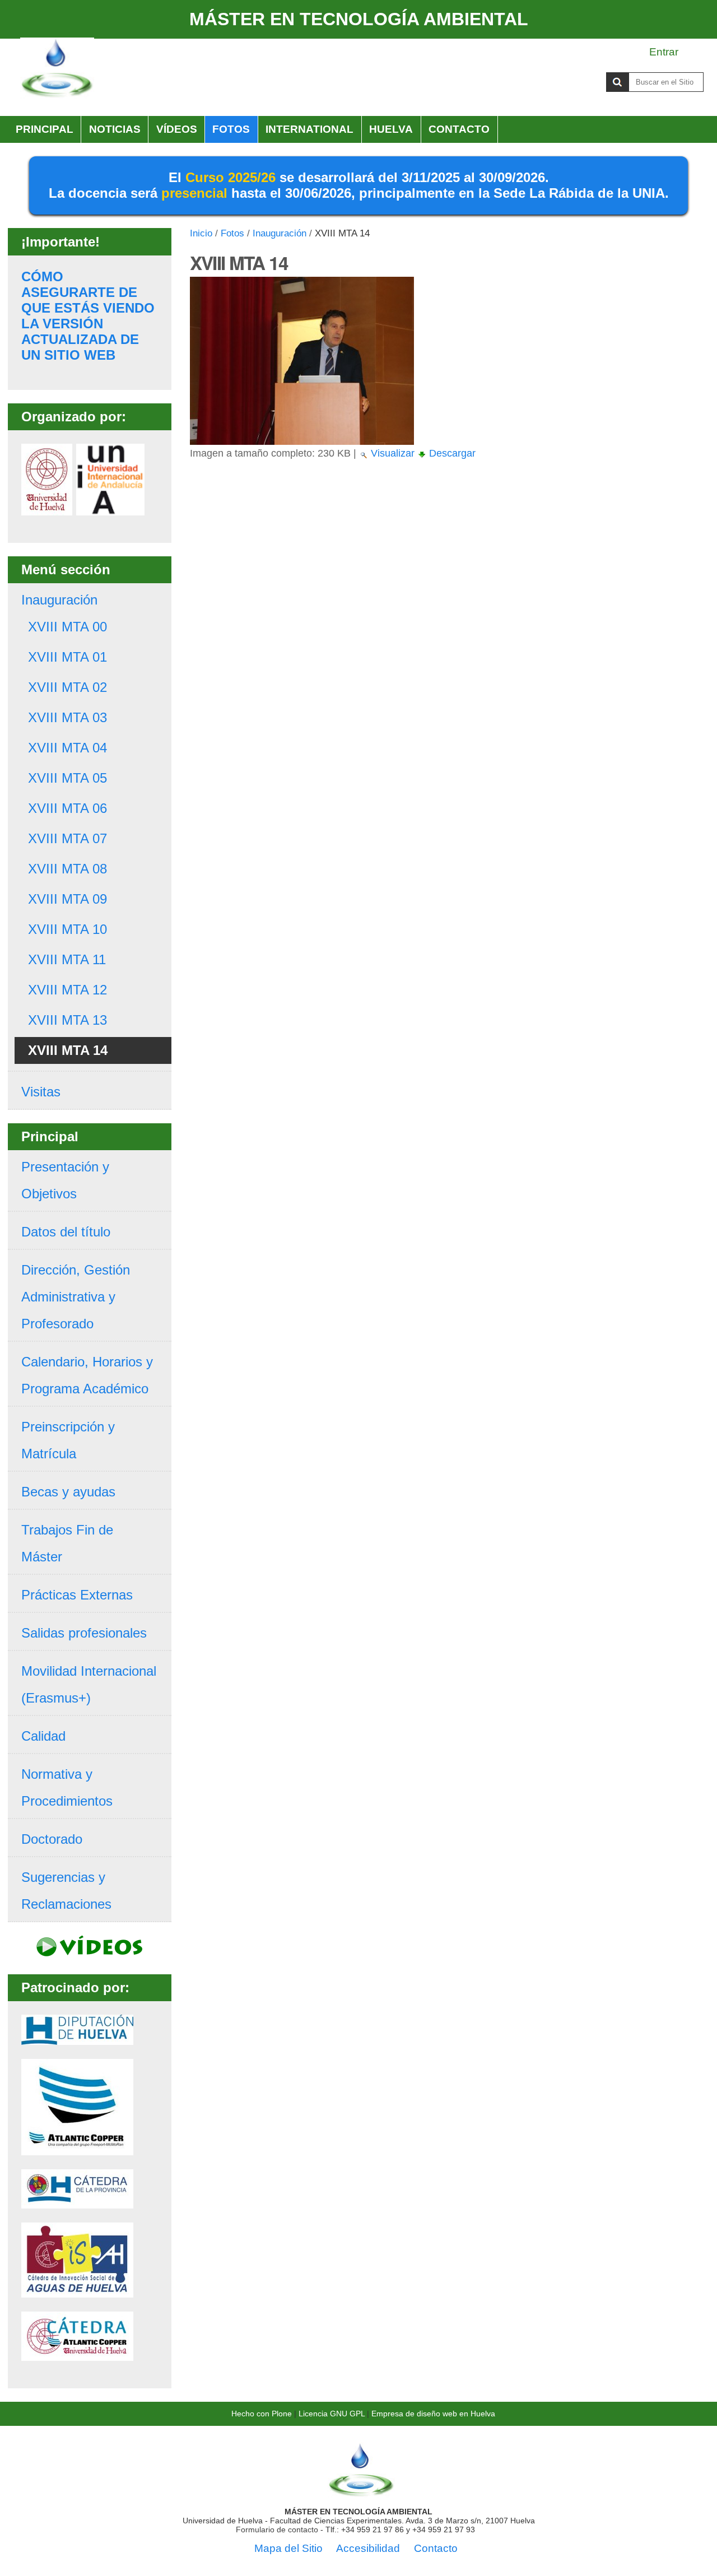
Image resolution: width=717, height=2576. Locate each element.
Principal (45, 129)
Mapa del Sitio (288, 2548)
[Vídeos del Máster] (90, 1950)
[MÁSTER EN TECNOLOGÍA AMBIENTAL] (361, 2494)
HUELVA (391, 129)
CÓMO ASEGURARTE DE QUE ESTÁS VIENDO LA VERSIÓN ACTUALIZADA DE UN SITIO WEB (88, 316)
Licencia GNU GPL (332, 2414)
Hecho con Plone (262, 2414)
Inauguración (280, 233)
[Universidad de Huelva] (47, 508)
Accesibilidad (368, 2548)
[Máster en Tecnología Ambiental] (57, 69)
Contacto (459, 129)
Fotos (231, 129)
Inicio (201, 233)
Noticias (115, 129)
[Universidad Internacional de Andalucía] (110, 508)
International (309, 129)
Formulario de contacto (277, 2529)
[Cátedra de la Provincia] (77, 2201)
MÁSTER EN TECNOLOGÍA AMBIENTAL (359, 19)
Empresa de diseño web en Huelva (433, 2414)
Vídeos (177, 129)
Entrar (664, 52)
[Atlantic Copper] (77, 2148)
